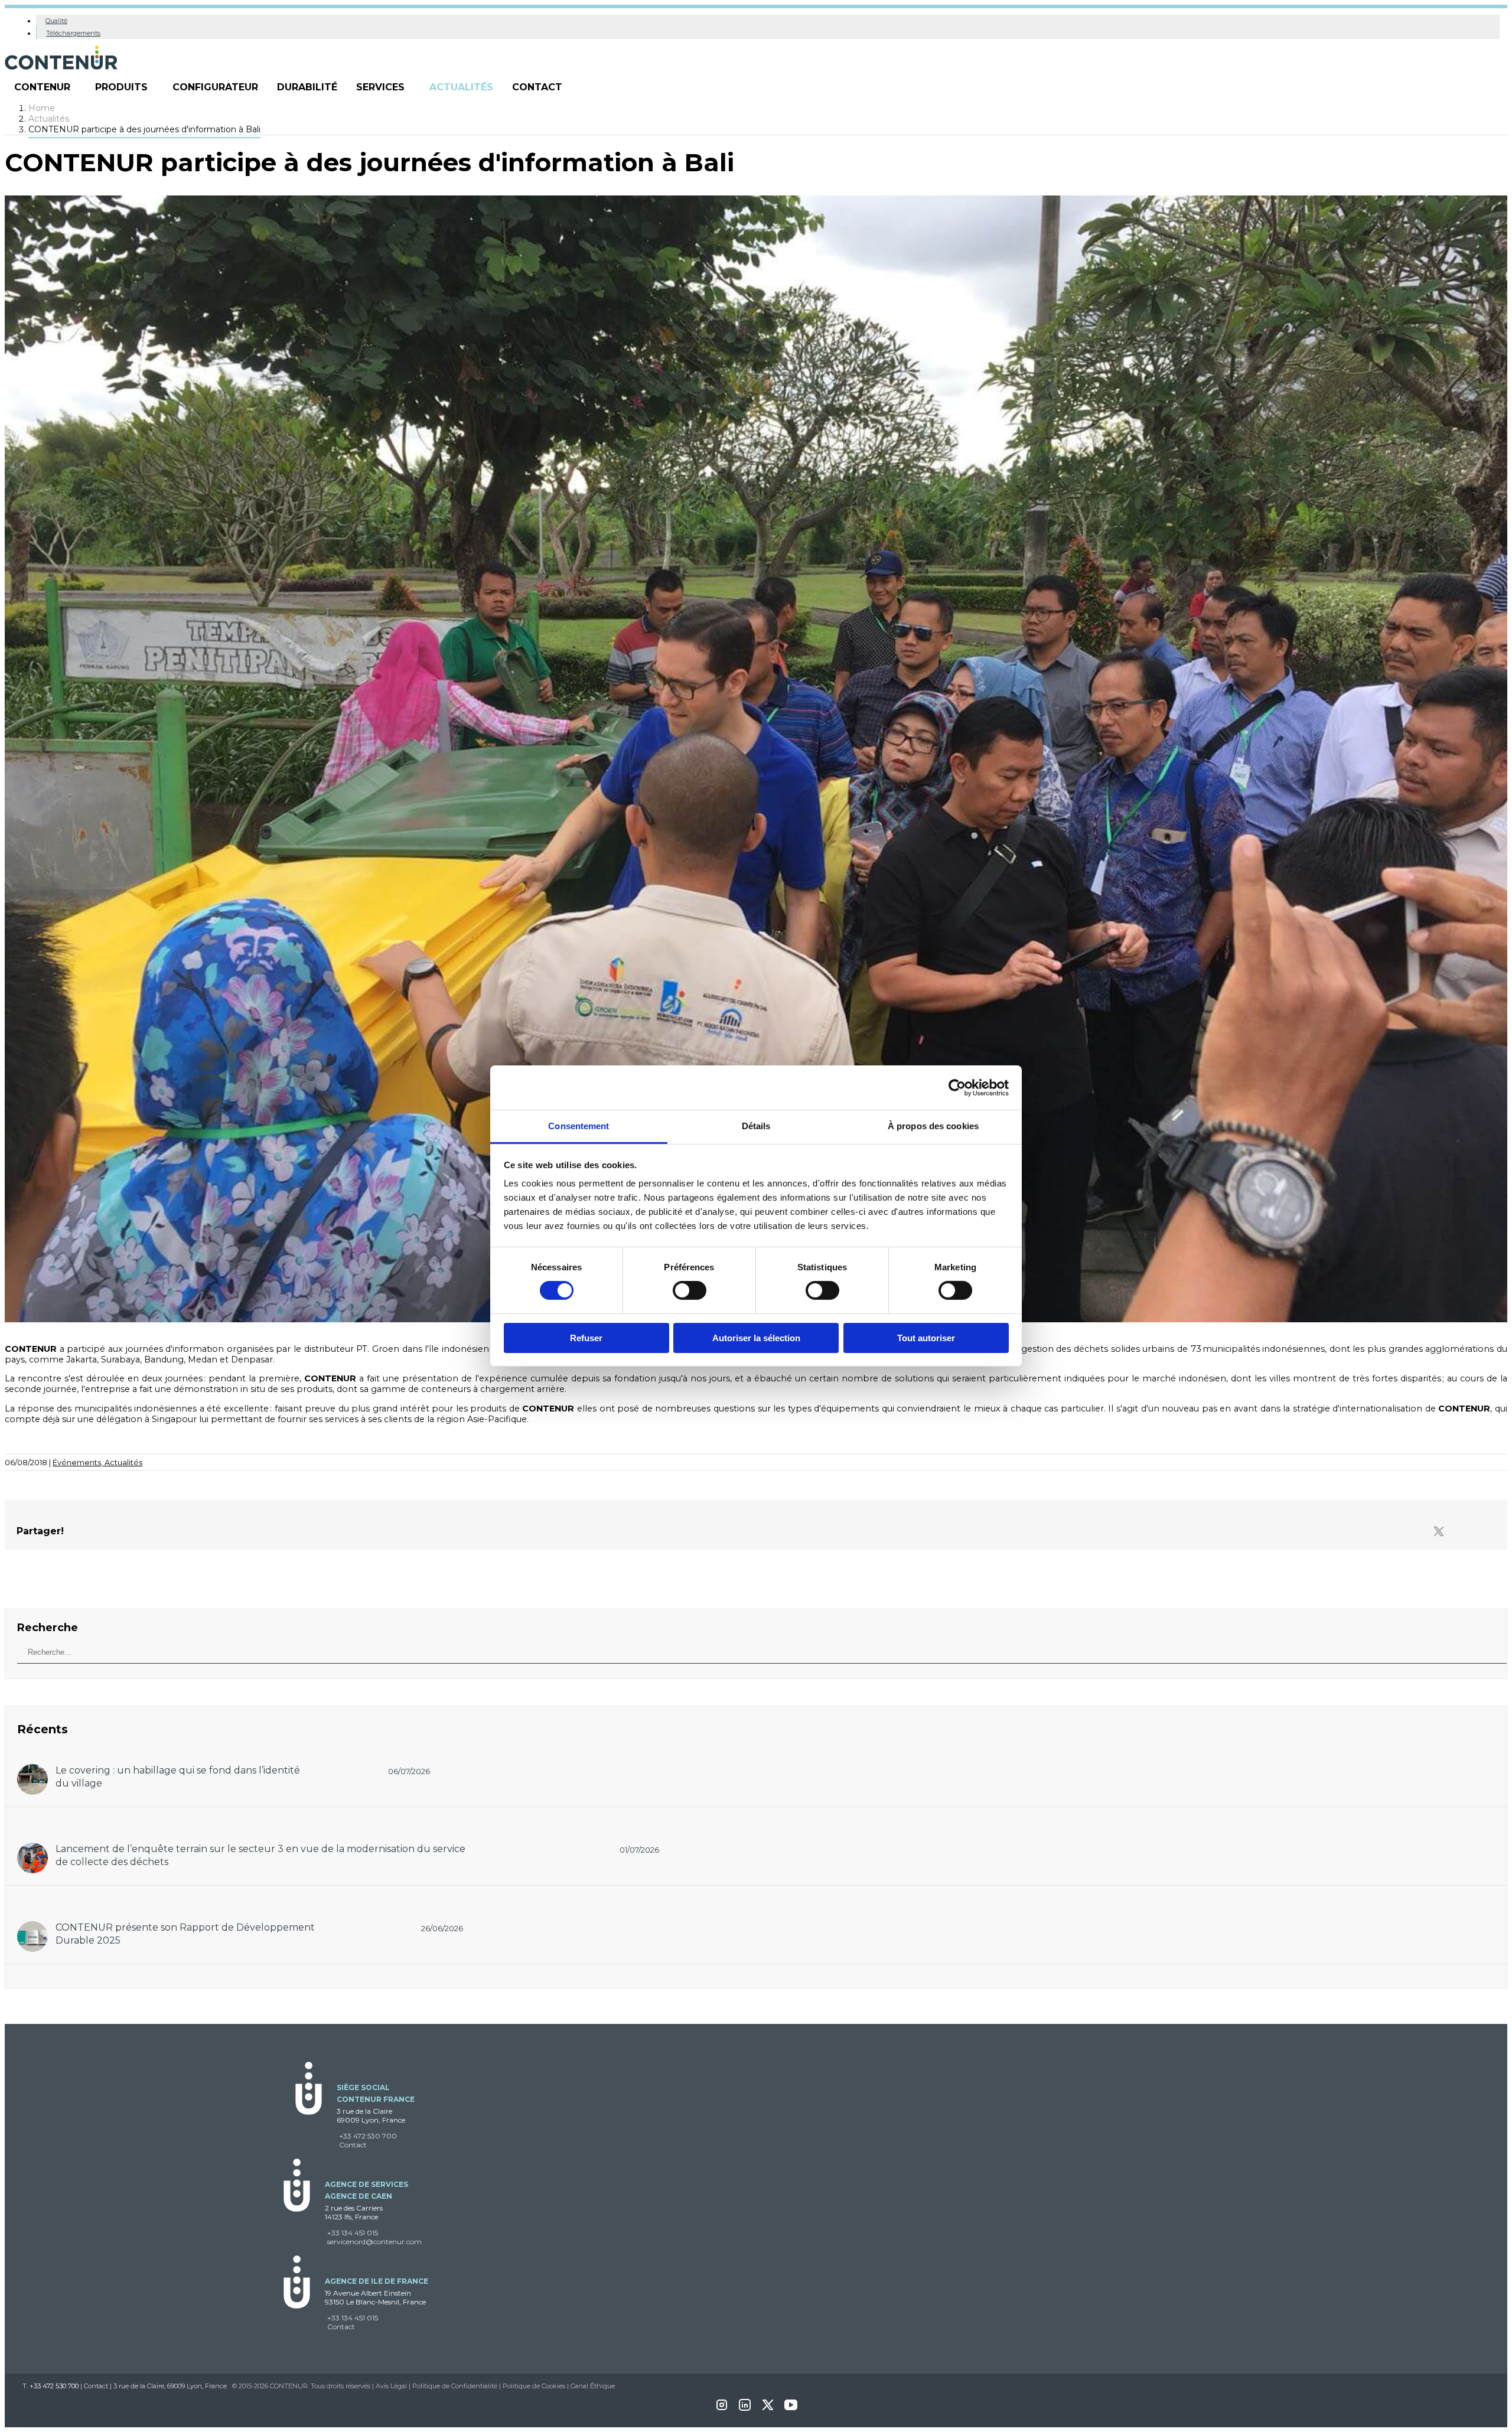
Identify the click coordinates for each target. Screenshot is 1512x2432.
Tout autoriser (926, 1338)
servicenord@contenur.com (374, 2242)
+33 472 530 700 (368, 2136)
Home (42, 108)
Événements (79, 1462)
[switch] (690, 1290)
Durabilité (307, 87)
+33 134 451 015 (353, 2233)
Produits (121, 87)
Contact (537, 87)
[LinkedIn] (745, 2409)
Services (380, 87)
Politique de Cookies (534, 2386)
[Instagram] (722, 2409)
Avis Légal (391, 2386)
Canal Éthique (593, 2386)
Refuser (586, 1338)
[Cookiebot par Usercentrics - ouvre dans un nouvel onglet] (957, 1087)
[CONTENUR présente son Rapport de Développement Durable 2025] (32, 1927)
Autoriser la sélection (756, 1338)
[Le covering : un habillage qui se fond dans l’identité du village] (32, 1770)
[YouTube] (791, 2409)
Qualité (56, 21)
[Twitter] (1439, 1532)
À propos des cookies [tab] (933, 1126)
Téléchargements (73, 33)
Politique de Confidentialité (455, 2386)
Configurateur (215, 87)
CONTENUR (42, 87)
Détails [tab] (756, 1126)
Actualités (461, 87)
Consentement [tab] (579, 1126)
